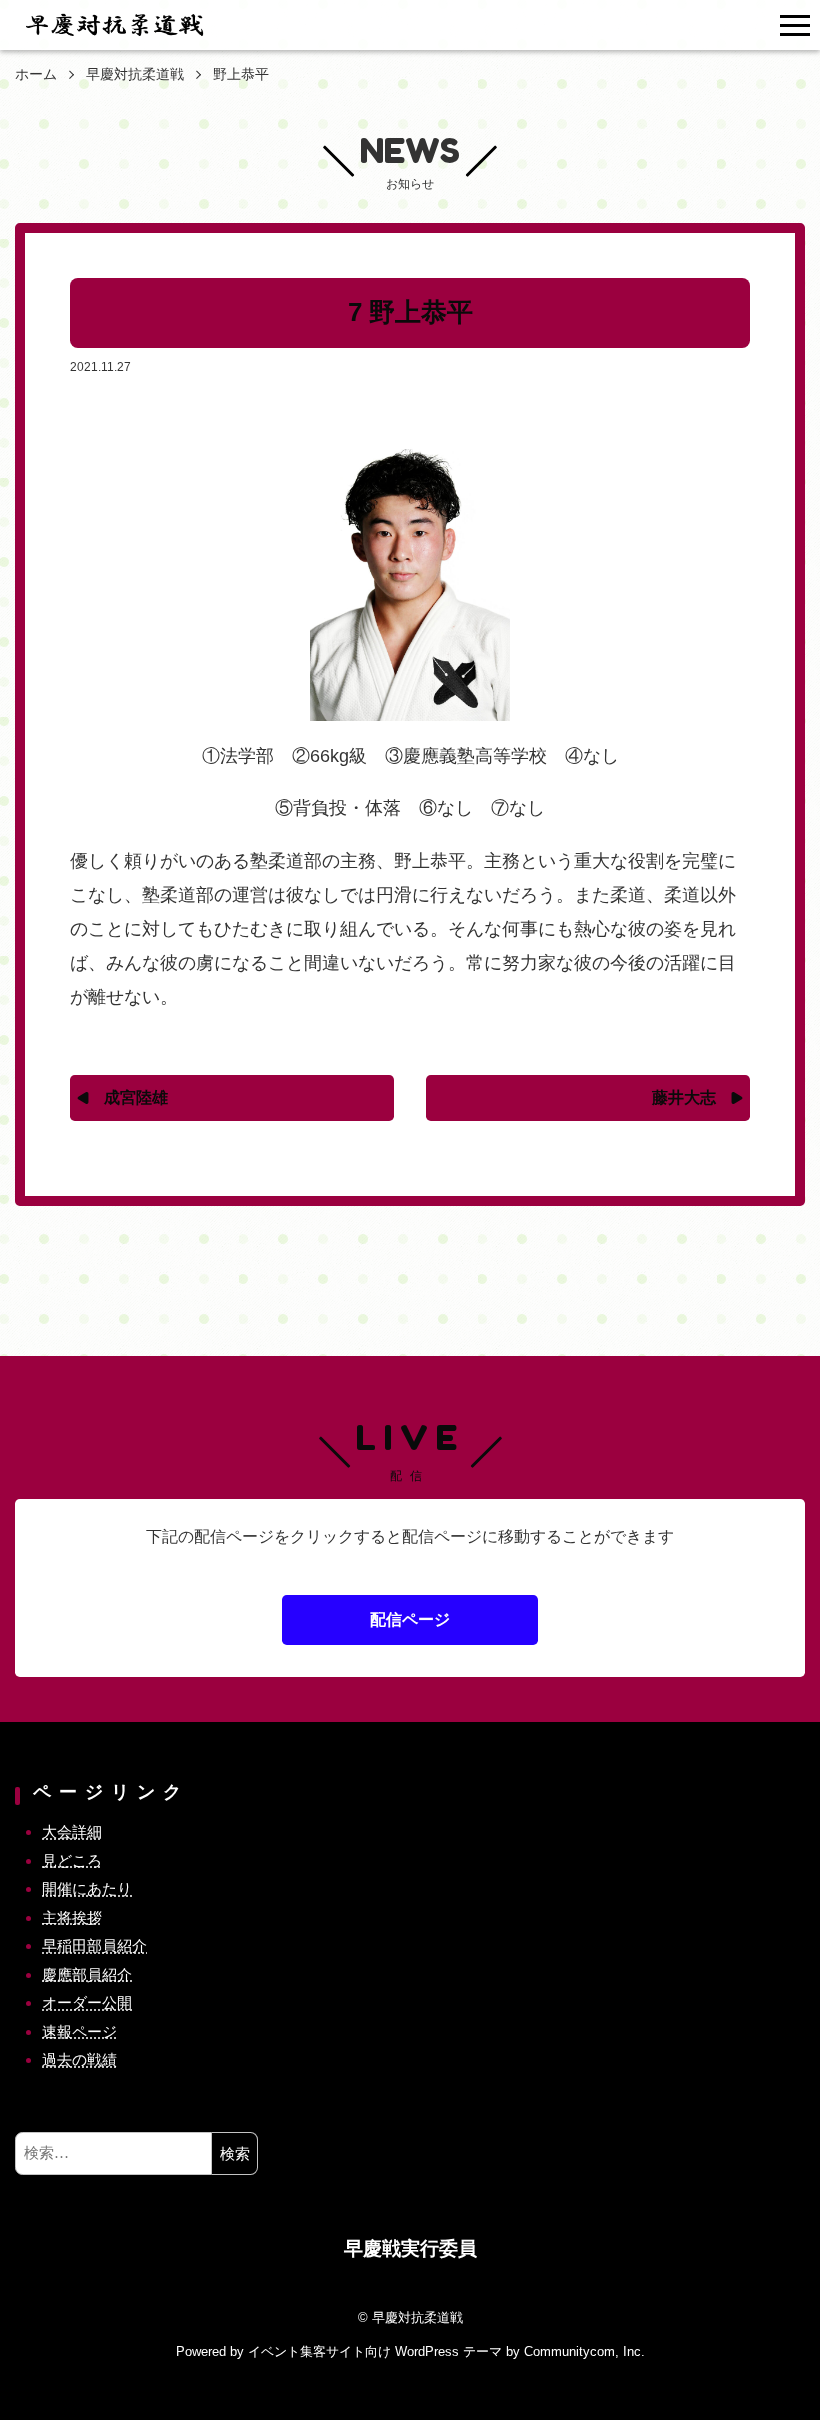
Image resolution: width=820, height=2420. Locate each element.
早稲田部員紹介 (94, 1945)
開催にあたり (87, 1888)
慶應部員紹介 (87, 1974)
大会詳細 (72, 1831)
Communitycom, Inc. (584, 2351)
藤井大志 (684, 1097)
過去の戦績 (79, 2059)
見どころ (72, 1860)
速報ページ (79, 2031)
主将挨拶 (72, 1917)
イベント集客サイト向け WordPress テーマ (375, 2351)
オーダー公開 (87, 2002)
